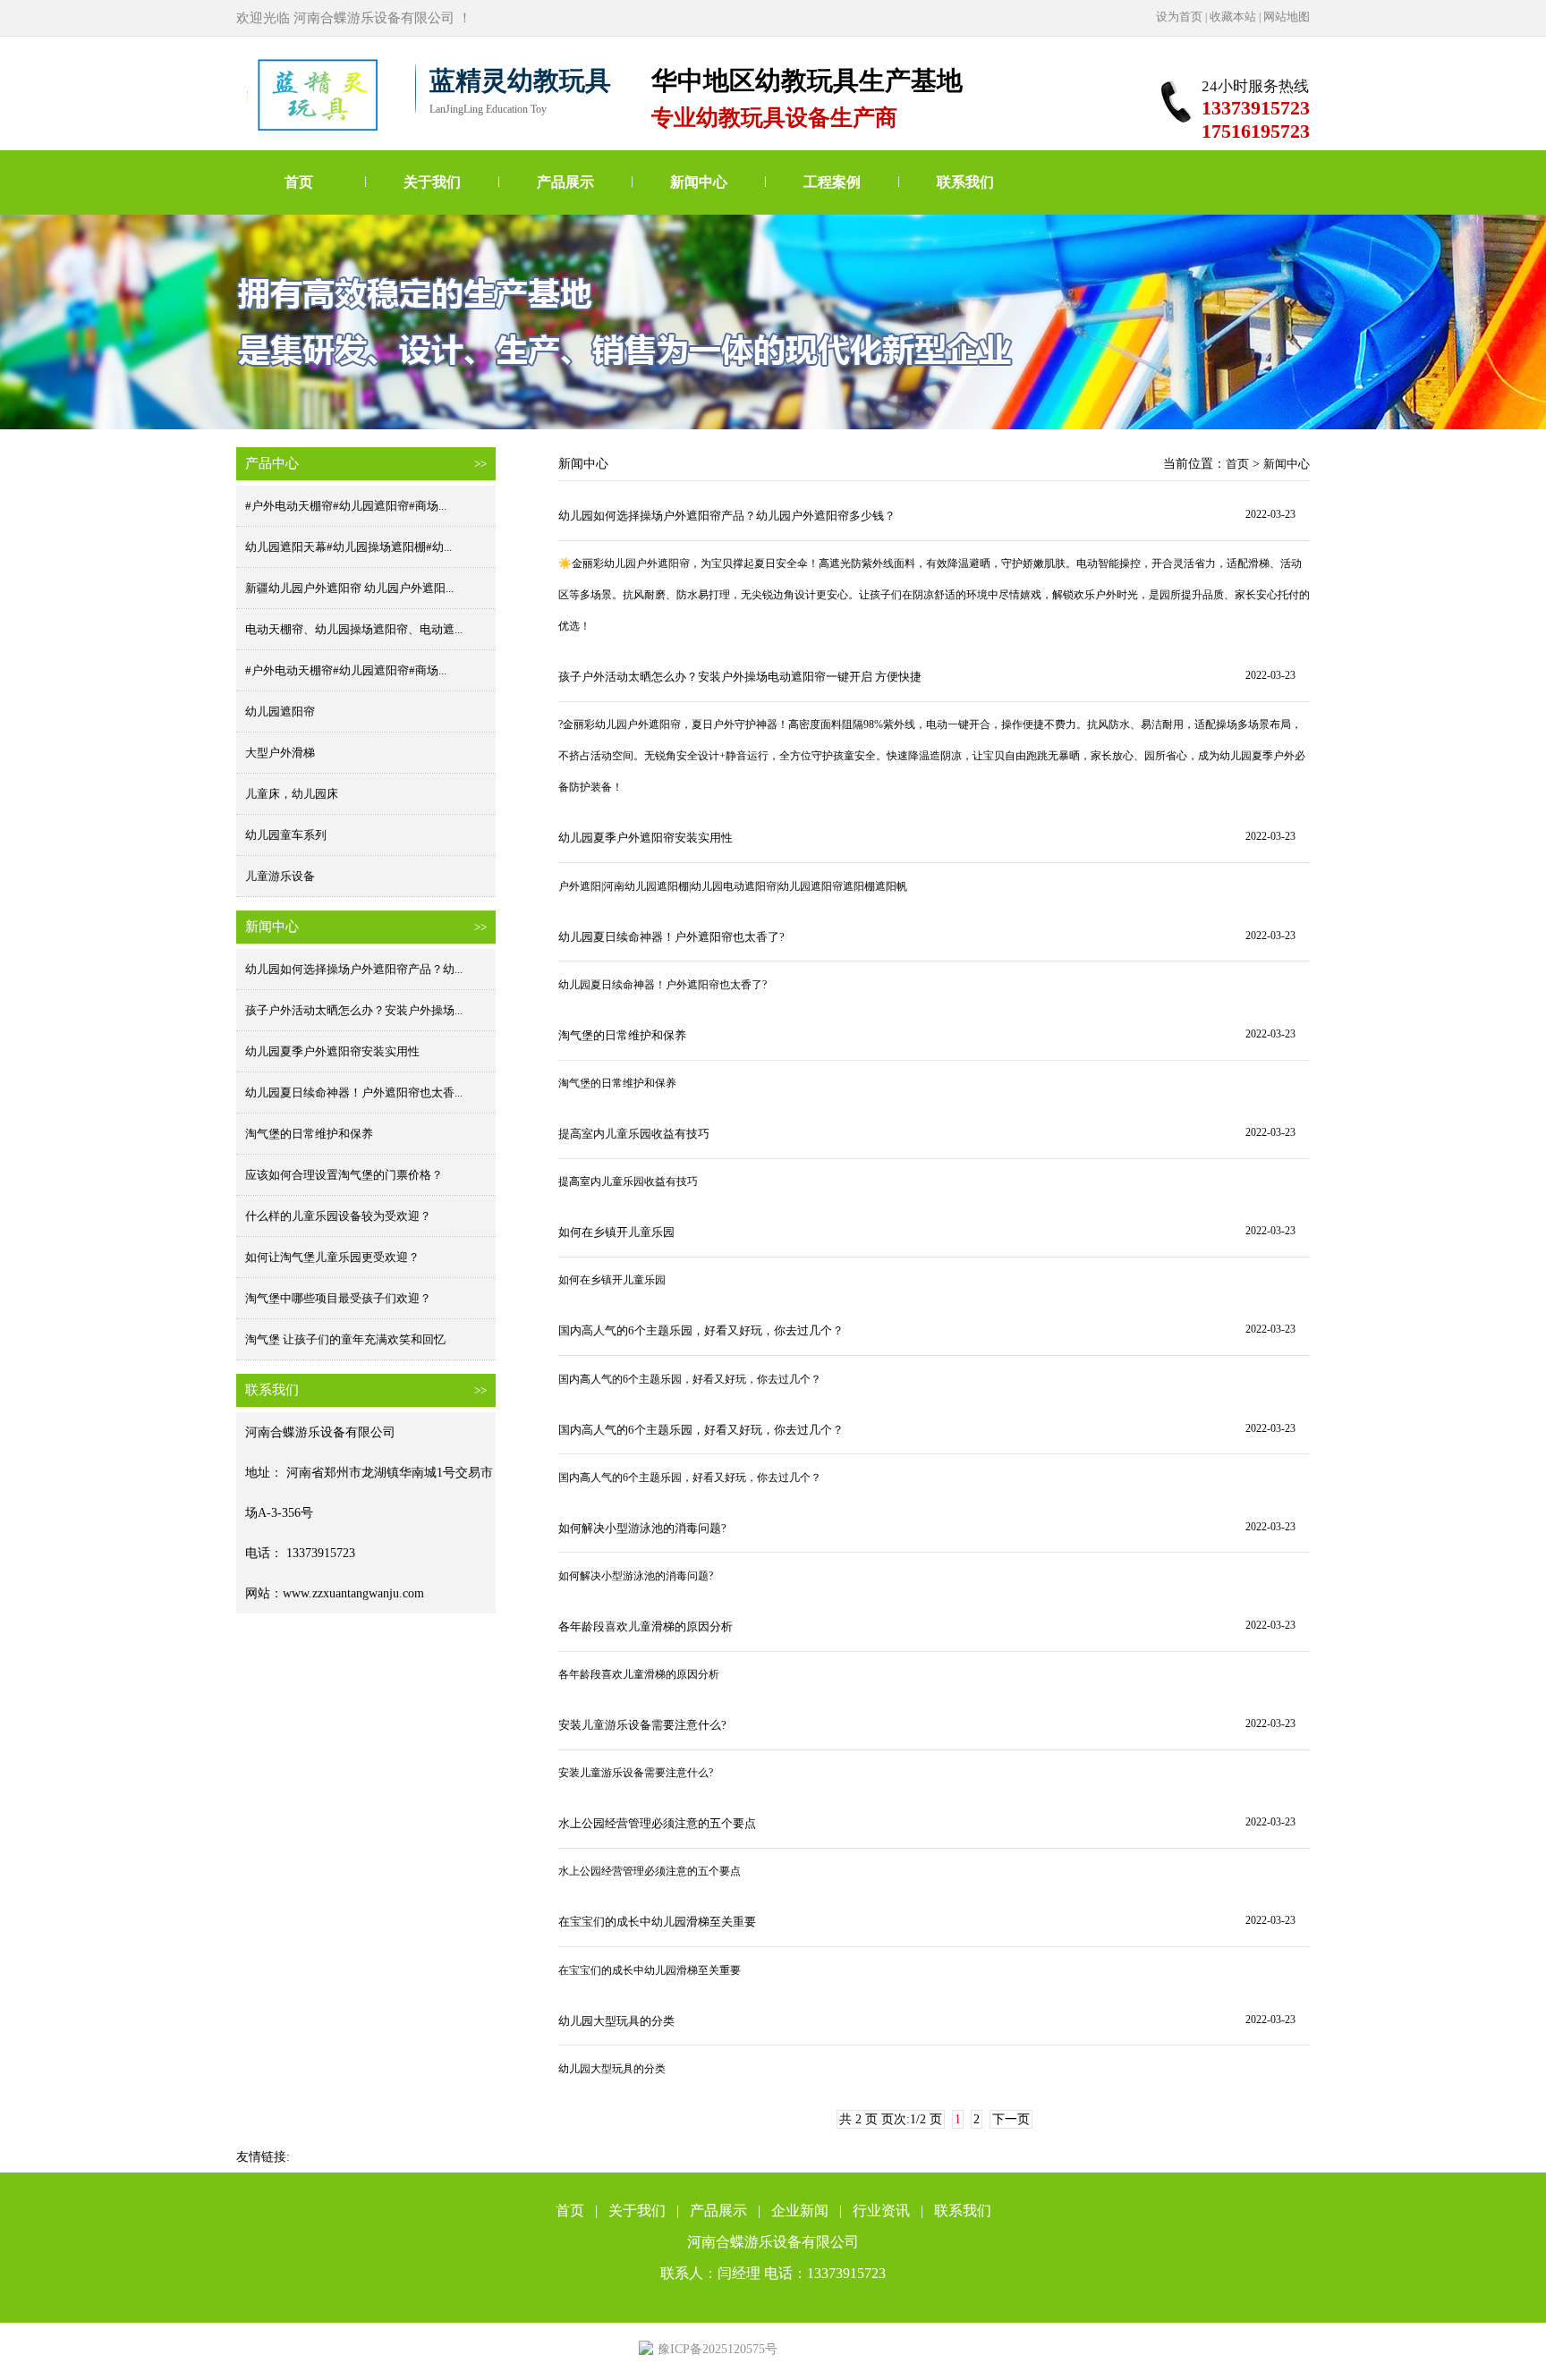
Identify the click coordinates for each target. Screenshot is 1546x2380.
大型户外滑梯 (280, 753)
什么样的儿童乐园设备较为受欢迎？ (338, 1216)
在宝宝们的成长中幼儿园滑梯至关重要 (657, 1922)
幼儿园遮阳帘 (280, 711)
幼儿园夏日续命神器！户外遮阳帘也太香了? (671, 937)
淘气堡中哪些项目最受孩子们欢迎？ (338, 1298)
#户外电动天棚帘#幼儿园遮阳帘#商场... (346, 506)
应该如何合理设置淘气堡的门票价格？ (344, 1175)
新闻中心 (699, 182)
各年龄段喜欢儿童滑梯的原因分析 (646, 1626)
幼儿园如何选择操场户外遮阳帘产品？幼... (354, 969)
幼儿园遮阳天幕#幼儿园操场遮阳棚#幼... (348, 547)
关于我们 (432, 182)
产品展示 (565, 182)
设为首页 (1179, 17)
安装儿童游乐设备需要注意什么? (642, 1725)
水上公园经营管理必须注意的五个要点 (657, 1823)
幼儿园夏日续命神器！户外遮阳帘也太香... (354, 1093)
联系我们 (965, 182)
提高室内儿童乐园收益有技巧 (634, 1134)
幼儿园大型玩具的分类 (616, 2021)
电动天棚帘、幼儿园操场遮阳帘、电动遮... (354, 629)
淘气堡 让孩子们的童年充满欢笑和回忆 (345, 1339)
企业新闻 (800, 2211)
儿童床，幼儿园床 (292, 794)
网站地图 (1287, 17)
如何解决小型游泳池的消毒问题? (642, 1528)
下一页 (1011, 2119)
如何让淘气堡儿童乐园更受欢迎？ (332, 1257)
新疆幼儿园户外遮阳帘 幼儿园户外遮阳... (349, 588)
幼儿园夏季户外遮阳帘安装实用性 (332, 1051)
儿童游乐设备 (280, 876)
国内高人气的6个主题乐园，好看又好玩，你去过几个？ (701, 1330)
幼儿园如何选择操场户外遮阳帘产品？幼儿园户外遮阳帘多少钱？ (727, 516)
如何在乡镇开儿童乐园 (616, 1232)
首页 (299, 182)
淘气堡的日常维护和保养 (309, 1134)
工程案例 (832, 182)
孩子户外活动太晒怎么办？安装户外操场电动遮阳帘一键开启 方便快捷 (740, 677)
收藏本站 (1233, 17)
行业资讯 (881, 2211)
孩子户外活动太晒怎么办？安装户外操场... (354, 1010)
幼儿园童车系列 (286, 835)
